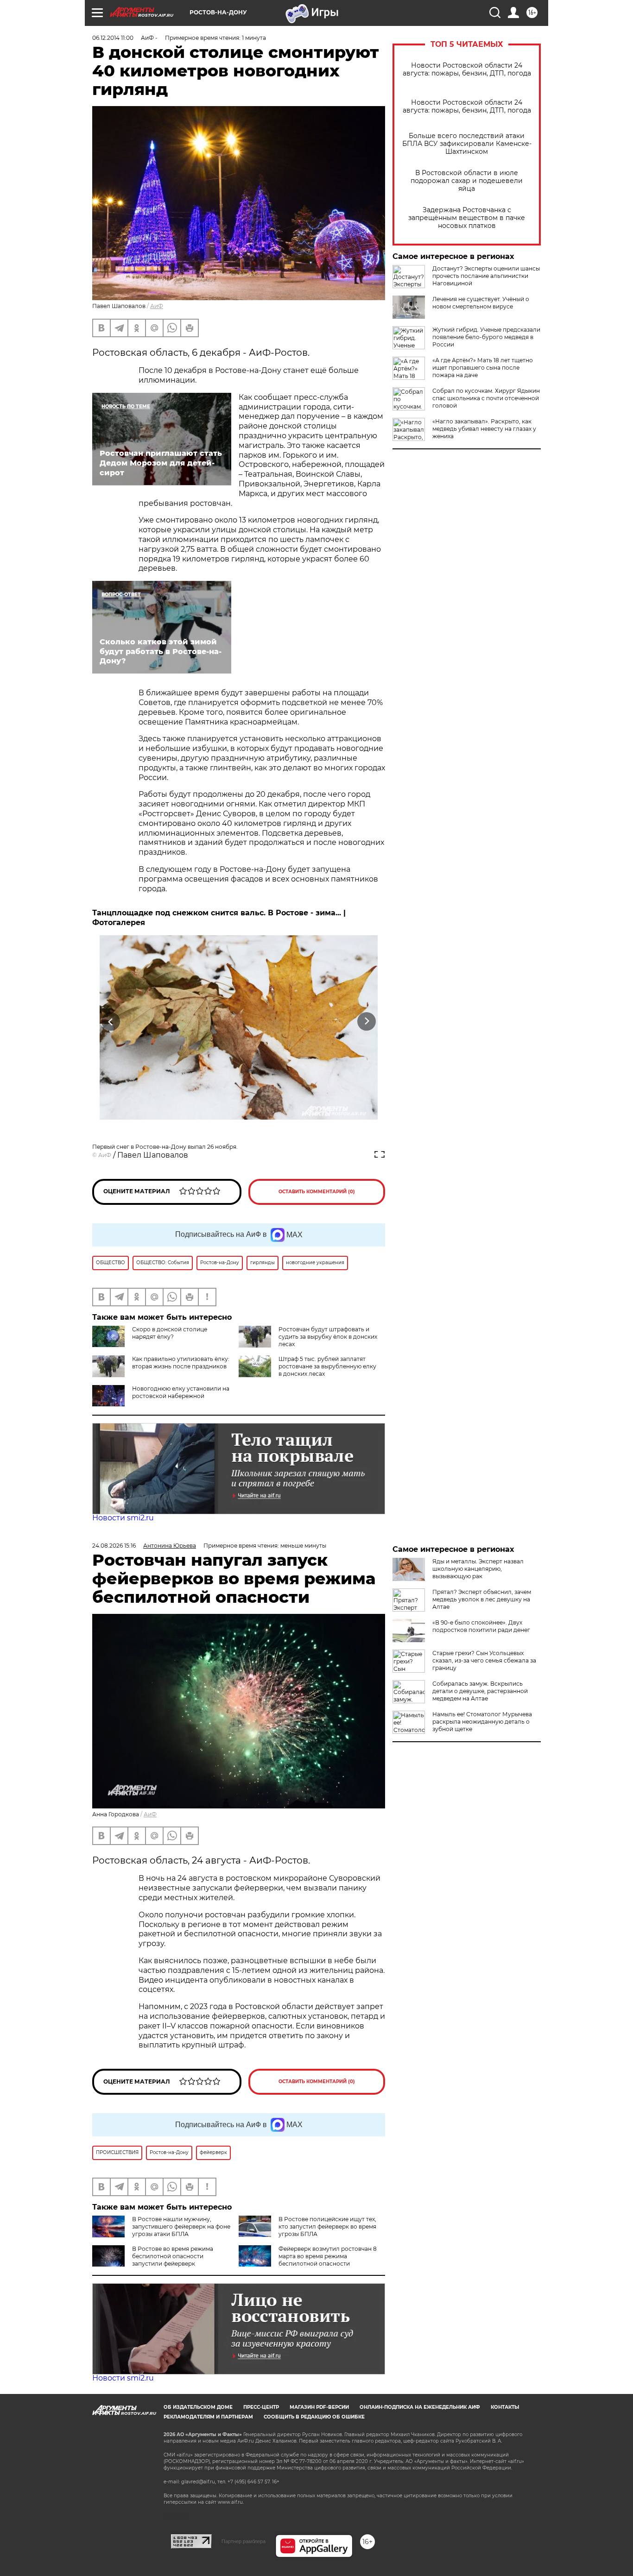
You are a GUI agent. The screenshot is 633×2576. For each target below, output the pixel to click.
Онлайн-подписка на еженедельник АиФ (420, 2407)
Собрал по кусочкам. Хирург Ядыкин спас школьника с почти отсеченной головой (486, 398)
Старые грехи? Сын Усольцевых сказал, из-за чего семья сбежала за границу (484, 1660)
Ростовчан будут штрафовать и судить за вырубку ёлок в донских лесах (328, 1337)
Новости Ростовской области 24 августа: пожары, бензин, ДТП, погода (467, 69)
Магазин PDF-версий (319, 2407)
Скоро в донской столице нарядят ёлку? (170, 1333)
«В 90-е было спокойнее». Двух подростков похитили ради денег (481, 1626)
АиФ (157, 306)
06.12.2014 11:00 (113, 38)
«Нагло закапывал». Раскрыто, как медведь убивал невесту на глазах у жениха (484, 429)
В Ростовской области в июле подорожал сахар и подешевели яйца (467, 181)
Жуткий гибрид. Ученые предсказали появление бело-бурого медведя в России (486, 337)
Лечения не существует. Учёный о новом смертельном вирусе (481, 303)
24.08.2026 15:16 (114, 1546)
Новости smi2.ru (123, 1518)
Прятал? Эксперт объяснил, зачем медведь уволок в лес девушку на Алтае (482, 1599)
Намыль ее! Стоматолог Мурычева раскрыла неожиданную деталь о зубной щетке (482, 1722)
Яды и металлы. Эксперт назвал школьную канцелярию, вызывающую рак (478, 1569)
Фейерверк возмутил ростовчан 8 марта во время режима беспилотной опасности (328, 2256)
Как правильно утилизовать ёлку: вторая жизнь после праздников (181, 1363)
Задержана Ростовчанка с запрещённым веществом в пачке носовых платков (467, 218)
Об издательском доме (198, 2407)
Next (367, 1022)
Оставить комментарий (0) (317, 1192)
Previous (111, 1022)
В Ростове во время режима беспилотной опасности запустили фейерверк (173, 2256)
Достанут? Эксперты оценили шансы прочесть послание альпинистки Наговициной (486, 276)
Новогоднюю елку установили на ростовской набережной (181, 1392)
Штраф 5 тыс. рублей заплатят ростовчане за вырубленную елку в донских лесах (327, 1366)
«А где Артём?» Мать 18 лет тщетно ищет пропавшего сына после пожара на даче (483, 368)
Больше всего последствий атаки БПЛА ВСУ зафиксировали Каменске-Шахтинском (467, 144)
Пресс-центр (261, 2407)
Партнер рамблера (244, 2541)
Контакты (505, 2407)
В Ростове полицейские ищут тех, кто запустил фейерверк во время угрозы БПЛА (327, 2226)
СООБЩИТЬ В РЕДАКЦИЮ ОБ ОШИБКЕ (314, 2417)
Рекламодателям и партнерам (208, 2417)
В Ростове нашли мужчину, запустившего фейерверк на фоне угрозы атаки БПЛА (181, 2226)
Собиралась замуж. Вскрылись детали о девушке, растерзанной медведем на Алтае (480, 1691)
